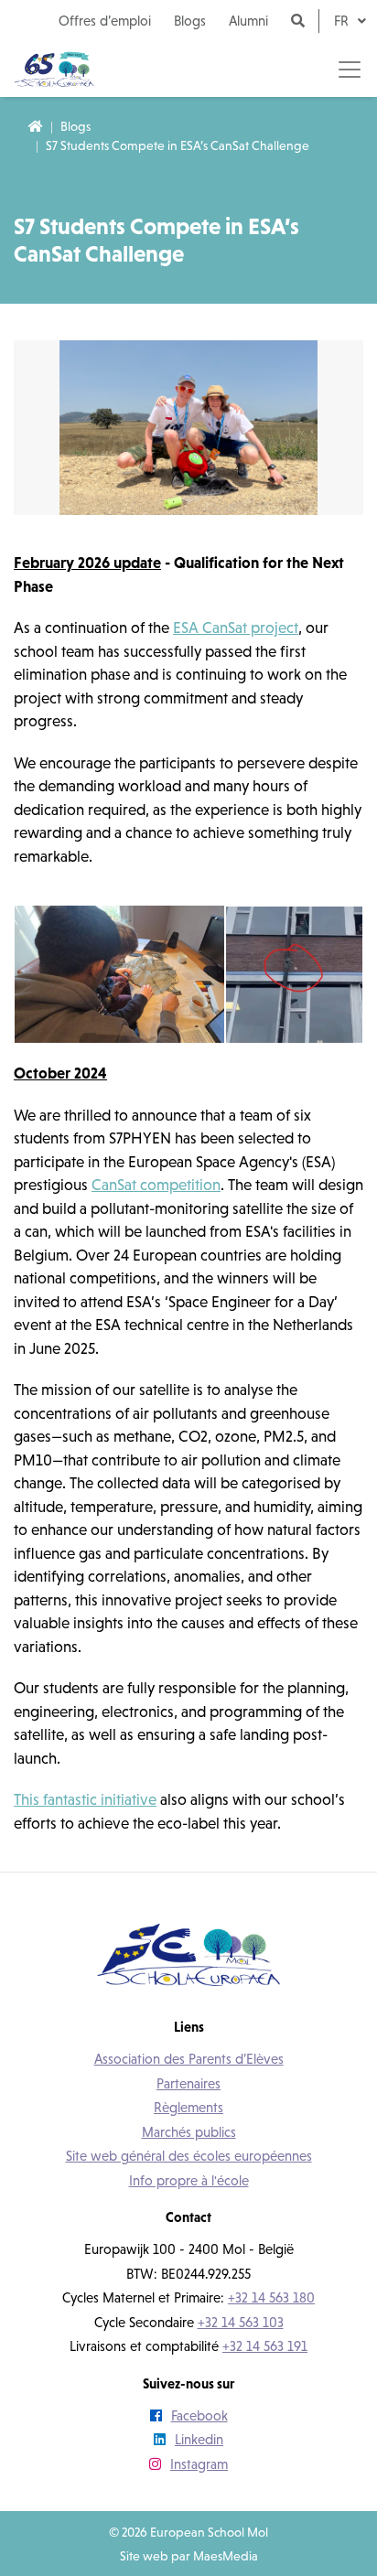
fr (343, 21)
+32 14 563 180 (271, 2297)
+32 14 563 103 (241, 2322)
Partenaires (188, 2083)
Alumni (248, 21)
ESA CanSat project (236, 628)
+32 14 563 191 (265, 2346)
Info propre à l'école (189, 2180)
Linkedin (199, 2439)
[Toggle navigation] (350, 70)
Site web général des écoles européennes (189, 2156)
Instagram (199, 2464)
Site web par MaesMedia (189, 2556)
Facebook (199, 2415)
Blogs (190, 21)
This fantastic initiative (85, 1799)
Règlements (188, 2107)
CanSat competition (156, 1185)
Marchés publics (189, 2132)
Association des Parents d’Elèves (189, 2059)
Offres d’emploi (105, 21)
